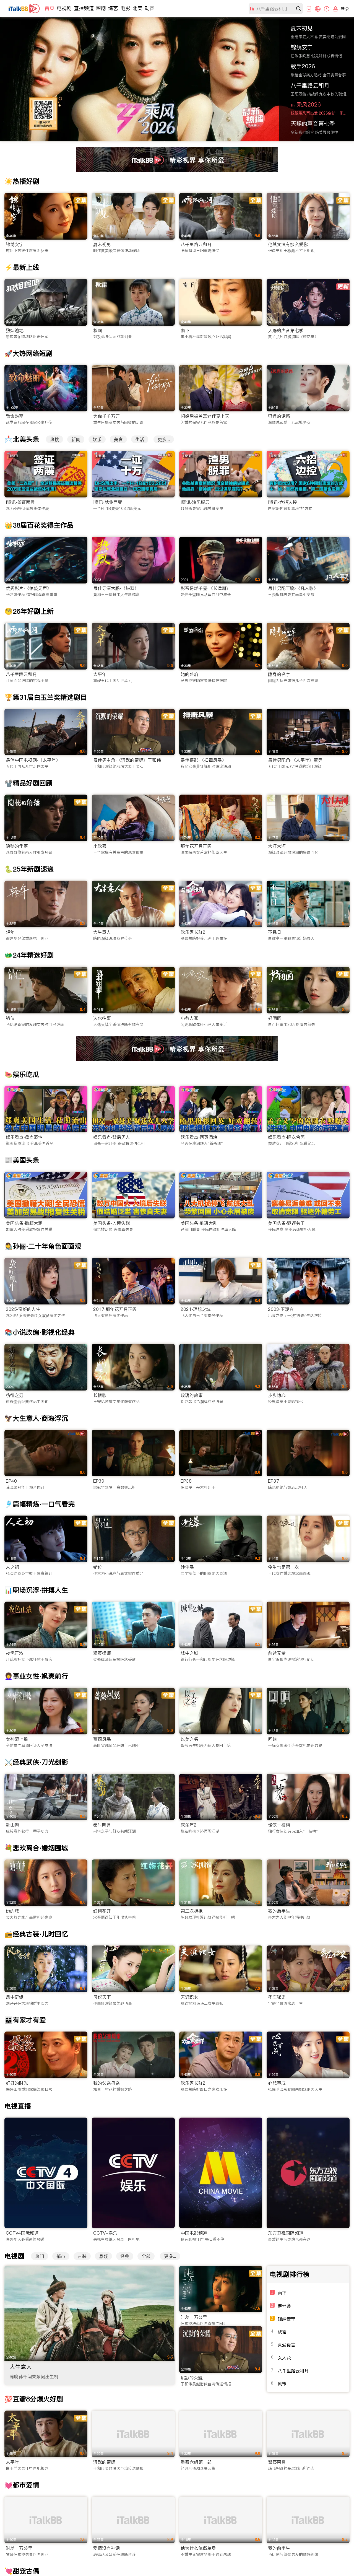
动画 (150, 8)
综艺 (113, 8)
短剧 (101, 8)
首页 (50, 8)
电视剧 (64, 8)
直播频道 (84, 8)
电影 (125, 8)
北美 (137, 8)
